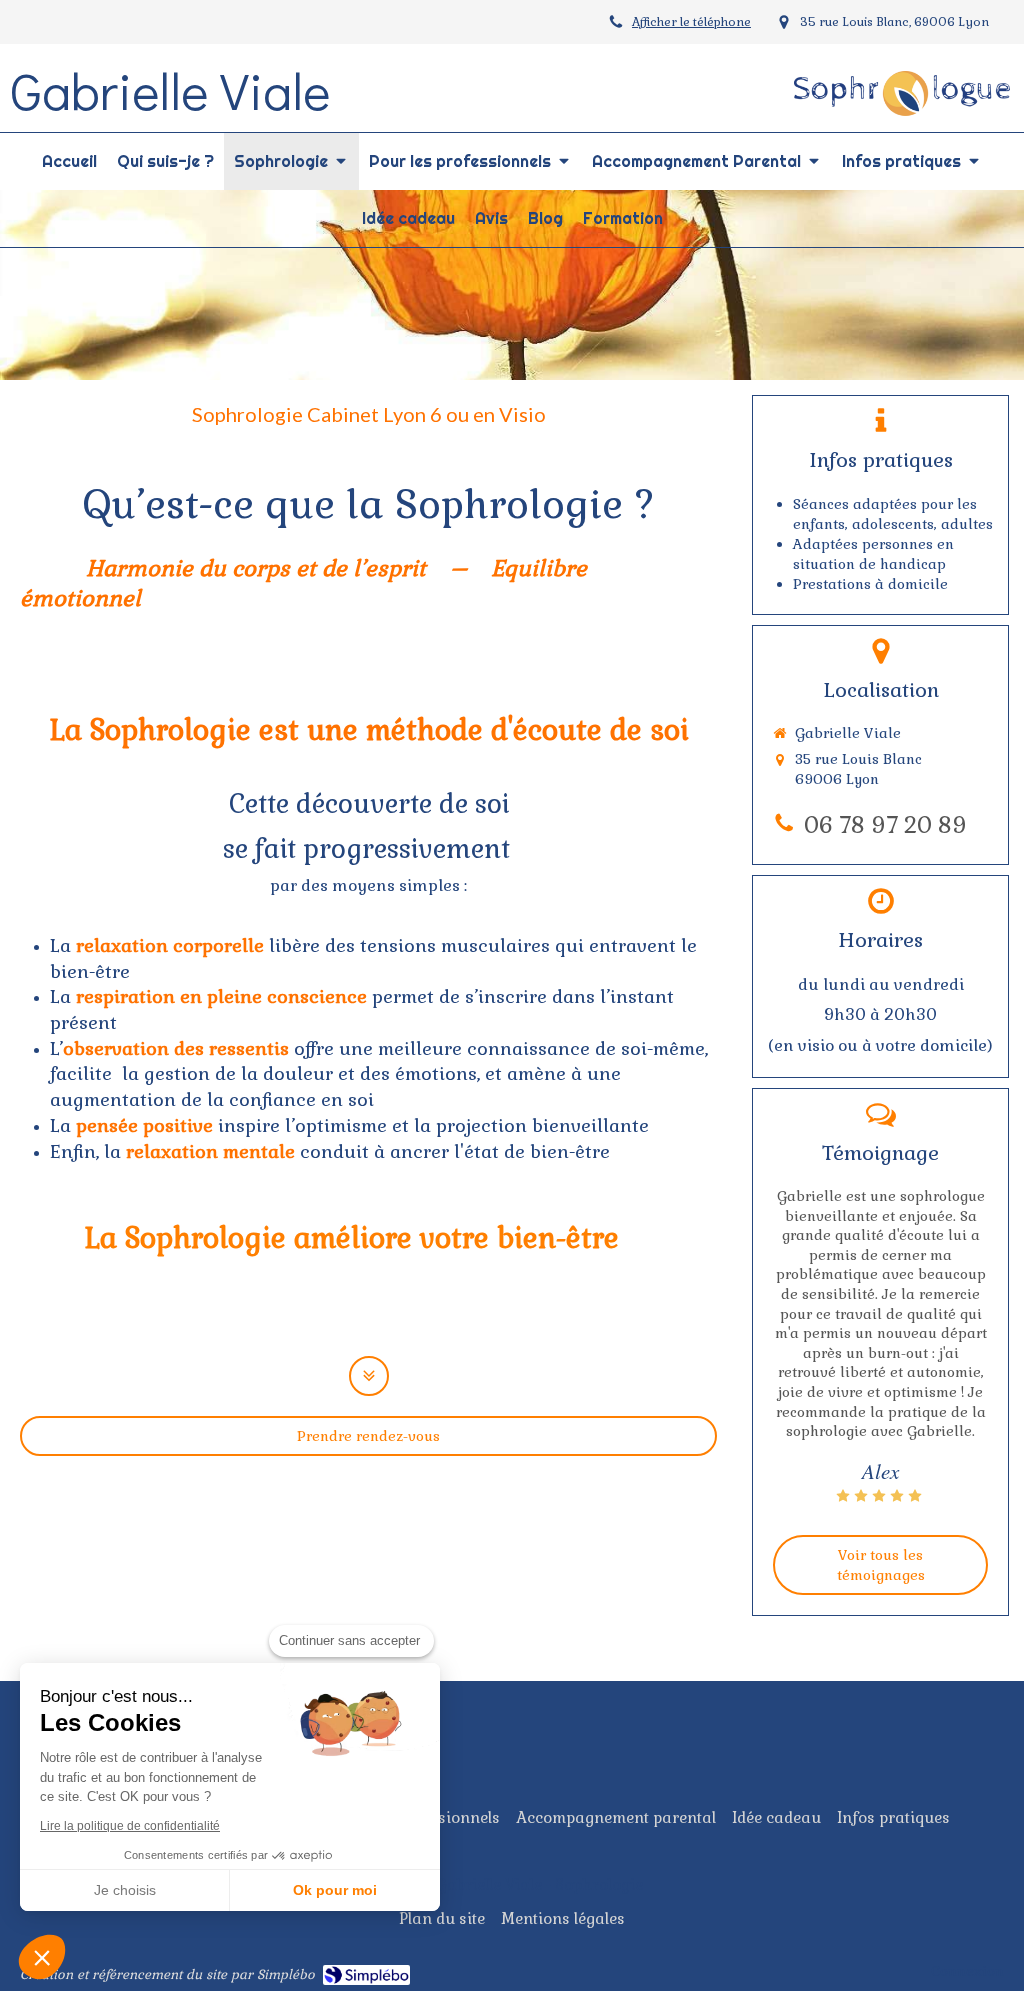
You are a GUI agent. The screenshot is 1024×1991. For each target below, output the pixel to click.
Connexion (967, 1971)
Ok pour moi (335, 1890)
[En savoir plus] (369, 1376)
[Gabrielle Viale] (902, 122)
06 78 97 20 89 (885, 825)
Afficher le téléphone (691, 22)
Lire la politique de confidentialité (130, 1826)
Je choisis (125, 1890)
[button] (42, 1957)
